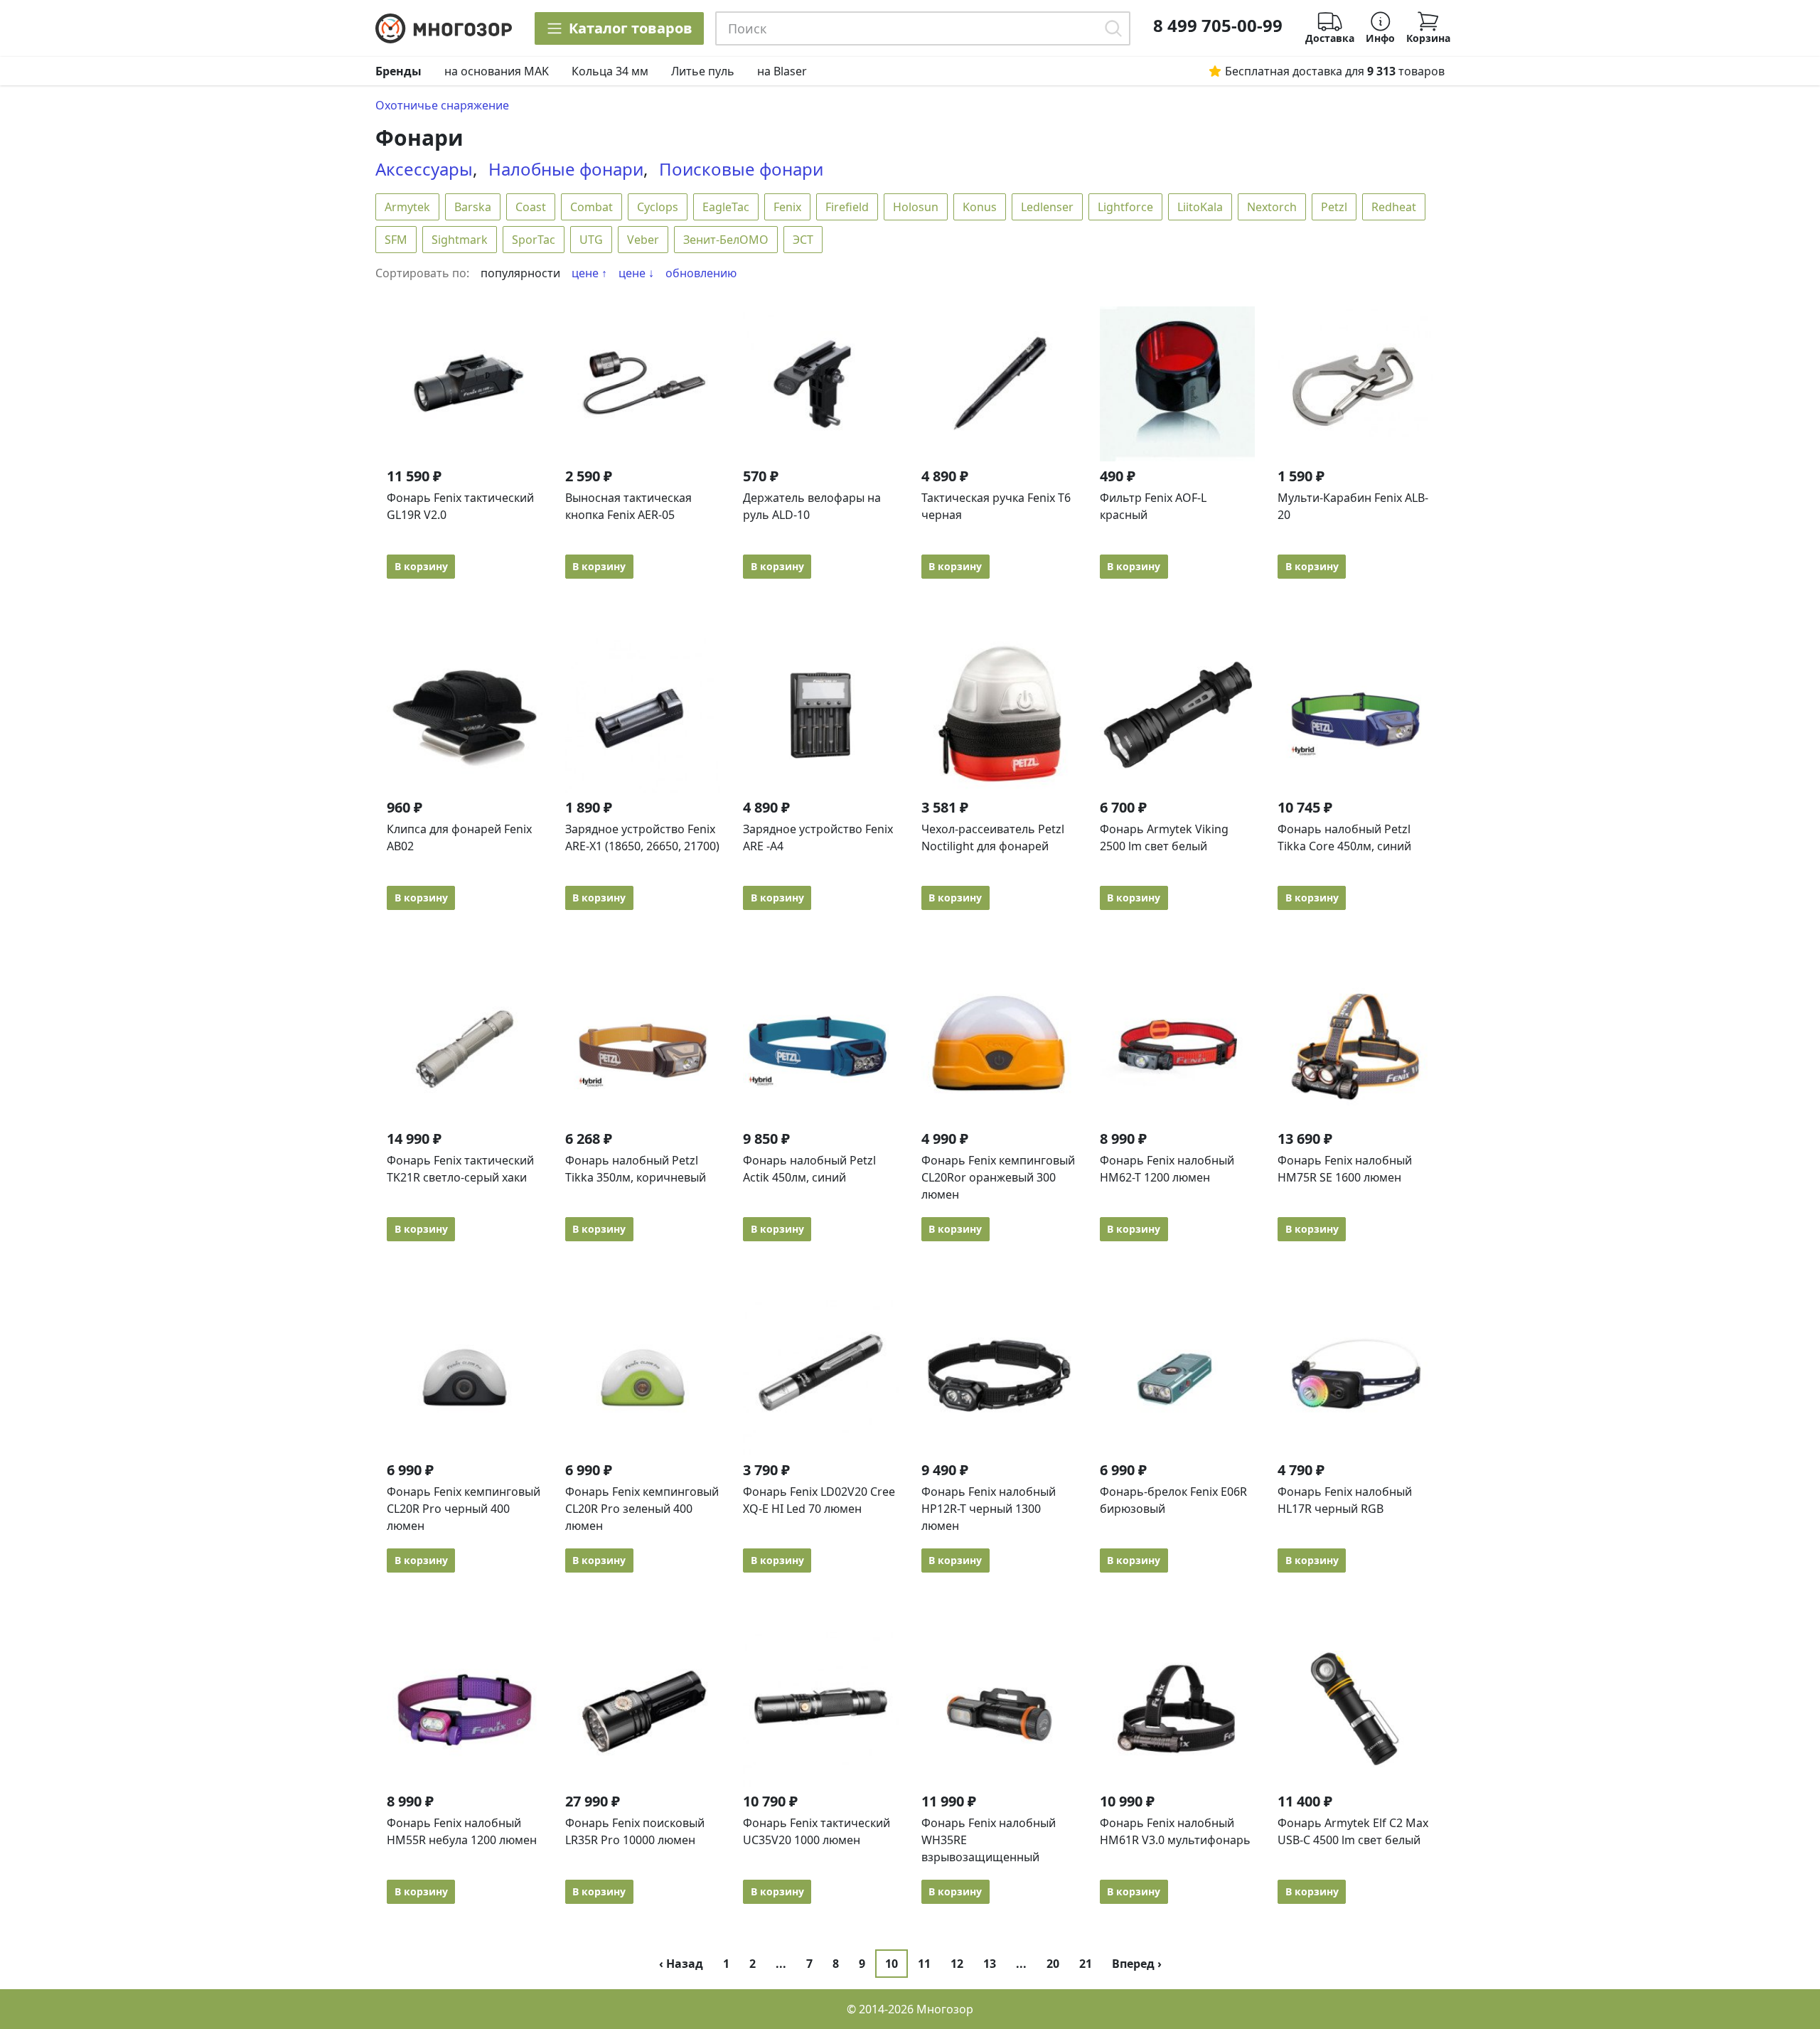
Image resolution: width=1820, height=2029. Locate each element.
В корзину (421, 566)
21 (1086, 1964)
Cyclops (658, 207)
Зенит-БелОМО (726, 240)
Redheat (1394, 207)
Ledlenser (1047, 207)
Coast (531, 207)
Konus (980, 207)
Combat (591, 207)
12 (957, 1964)
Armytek (407, 207)
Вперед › (1137, 1964)
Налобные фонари (566, 169)
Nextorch (1272, 207)
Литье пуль (703, 71)
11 (924, 1964)
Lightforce (1125, 207)
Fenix (787, 207)
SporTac (534, 240)
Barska (473, 207)
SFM (396, 240)
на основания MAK (497, 71)
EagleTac (726, 207)
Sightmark (460, 240)
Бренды (398, 71)
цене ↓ (636, 273)
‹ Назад (681, 1964)
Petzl (1334, 207)
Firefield (847, 207)
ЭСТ (803, 240)
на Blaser (782, 71)
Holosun (916, 207)
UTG (591, 240)
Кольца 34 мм (610, 71)
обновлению (701, 273)
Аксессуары (424, 169)
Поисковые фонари (741, 169)
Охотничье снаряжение (442, 105)
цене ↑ (589, 273)
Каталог (631, 28)
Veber (643, 240)
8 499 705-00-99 (1218, 26)
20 (1053, 1964)
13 (990, 1964)
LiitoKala (1200, 207)
